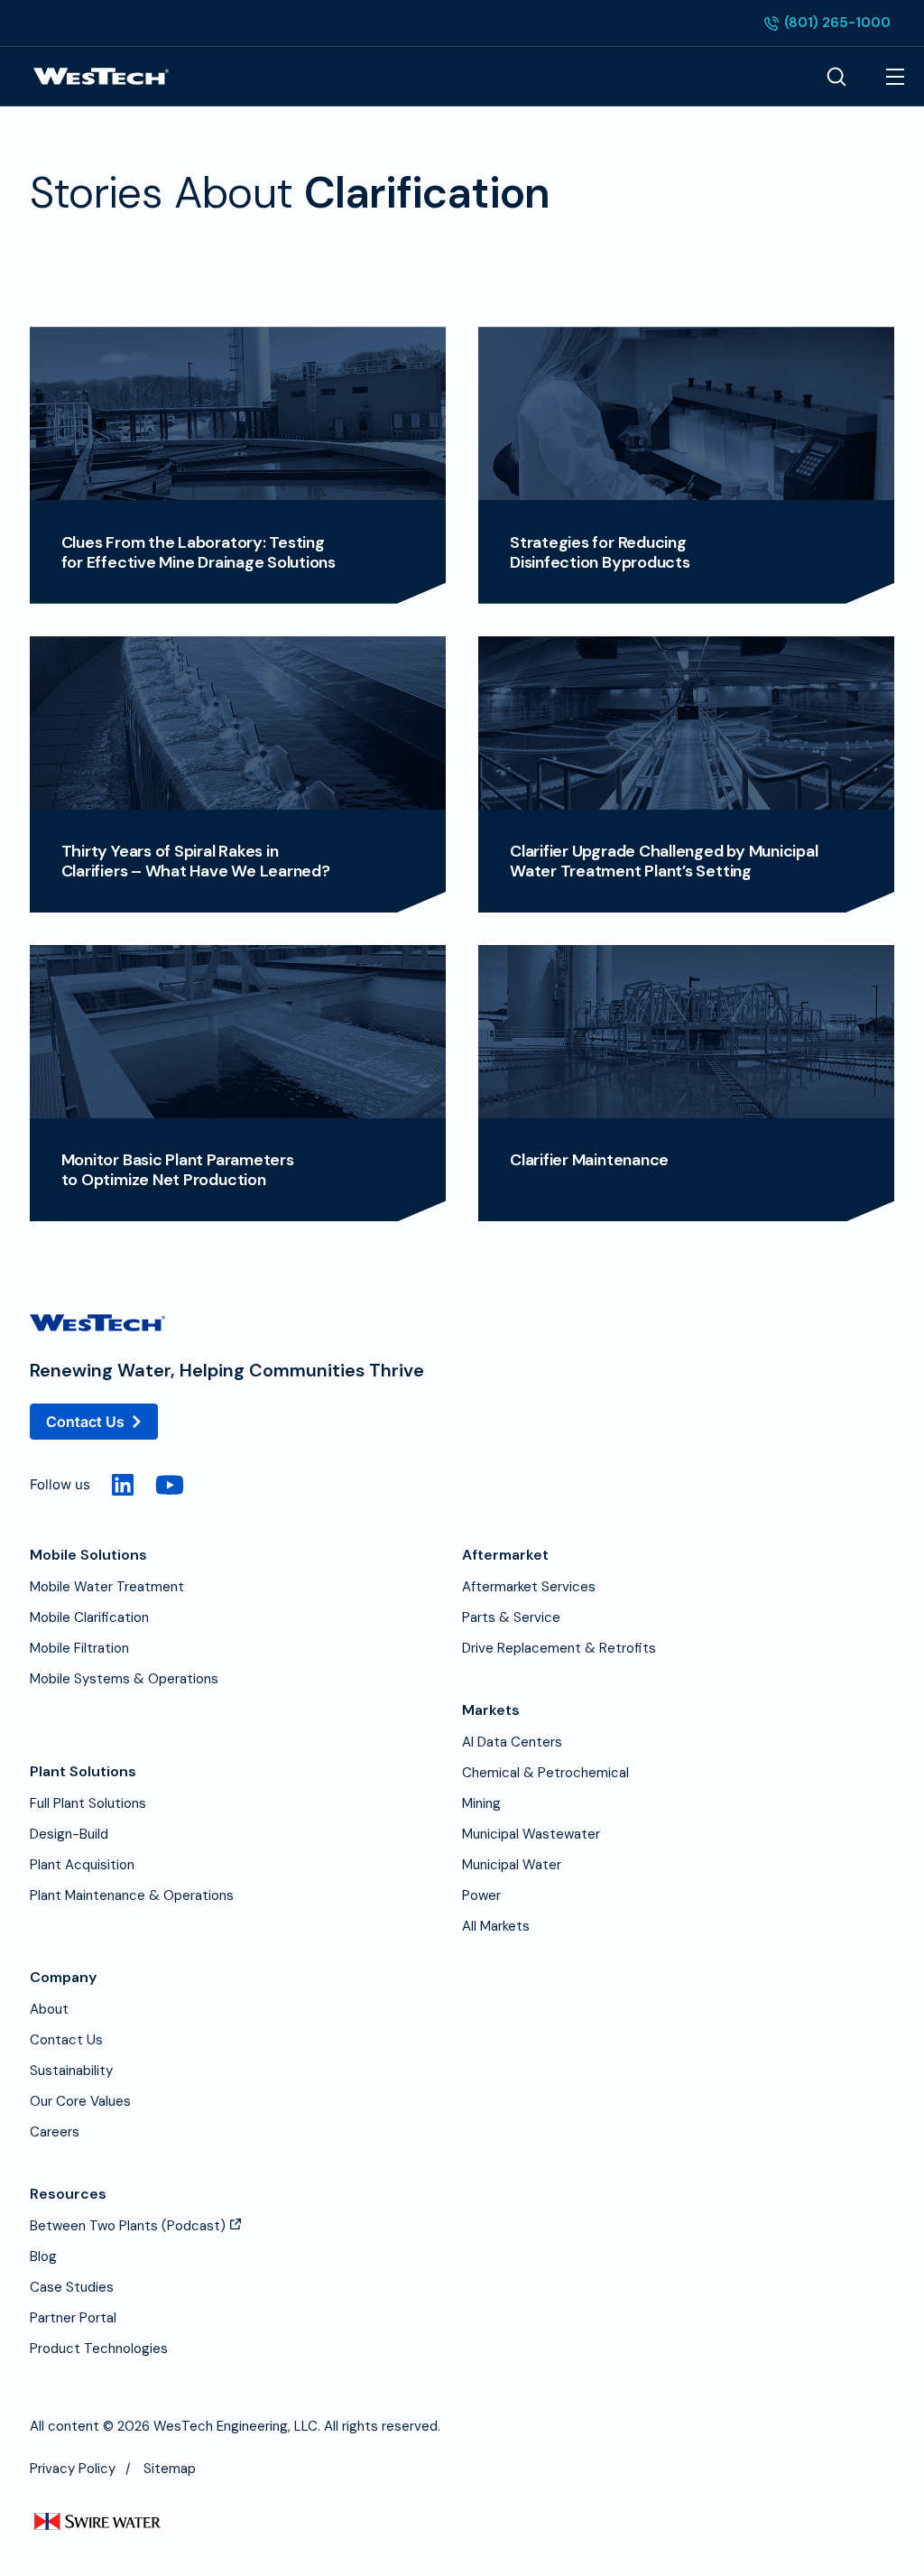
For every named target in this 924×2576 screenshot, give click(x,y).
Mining (481, 1803)
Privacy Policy (73, 2469)
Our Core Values (80, 2101)
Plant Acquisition (82, 1865)
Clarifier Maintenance (589, 1160)
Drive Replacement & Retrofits (559, 1648)
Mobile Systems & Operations (124, 1679)
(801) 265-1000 (827, 24)
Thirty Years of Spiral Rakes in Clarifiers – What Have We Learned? (196, 861)
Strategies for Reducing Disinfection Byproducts (600, 552)
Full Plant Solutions (88, 1803)
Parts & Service (511, 1617)
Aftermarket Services (529, 1587)
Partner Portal (73, 2318)
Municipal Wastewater (531, 1834)
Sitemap (170, 2469)
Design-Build (69, 1834)
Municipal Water (512, 1865)
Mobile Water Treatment (107, 1587)
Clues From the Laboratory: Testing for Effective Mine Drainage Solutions (199, 552)
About (49, 2009)
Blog (43, 2256)
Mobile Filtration (79, 1648)
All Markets (496, 1926)
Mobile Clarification (89, 1617)
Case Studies (72, 2287)
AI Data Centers (512, 1742)
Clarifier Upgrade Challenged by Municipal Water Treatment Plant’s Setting (664, 861)
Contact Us (85, 1422)
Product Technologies (99, 2349)
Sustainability (71, 2071)
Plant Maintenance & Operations (132, 1895)
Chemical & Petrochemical (545, 1773)
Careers (55, 2132)
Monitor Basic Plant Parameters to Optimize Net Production (178, 1170)
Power (481, 1895)
